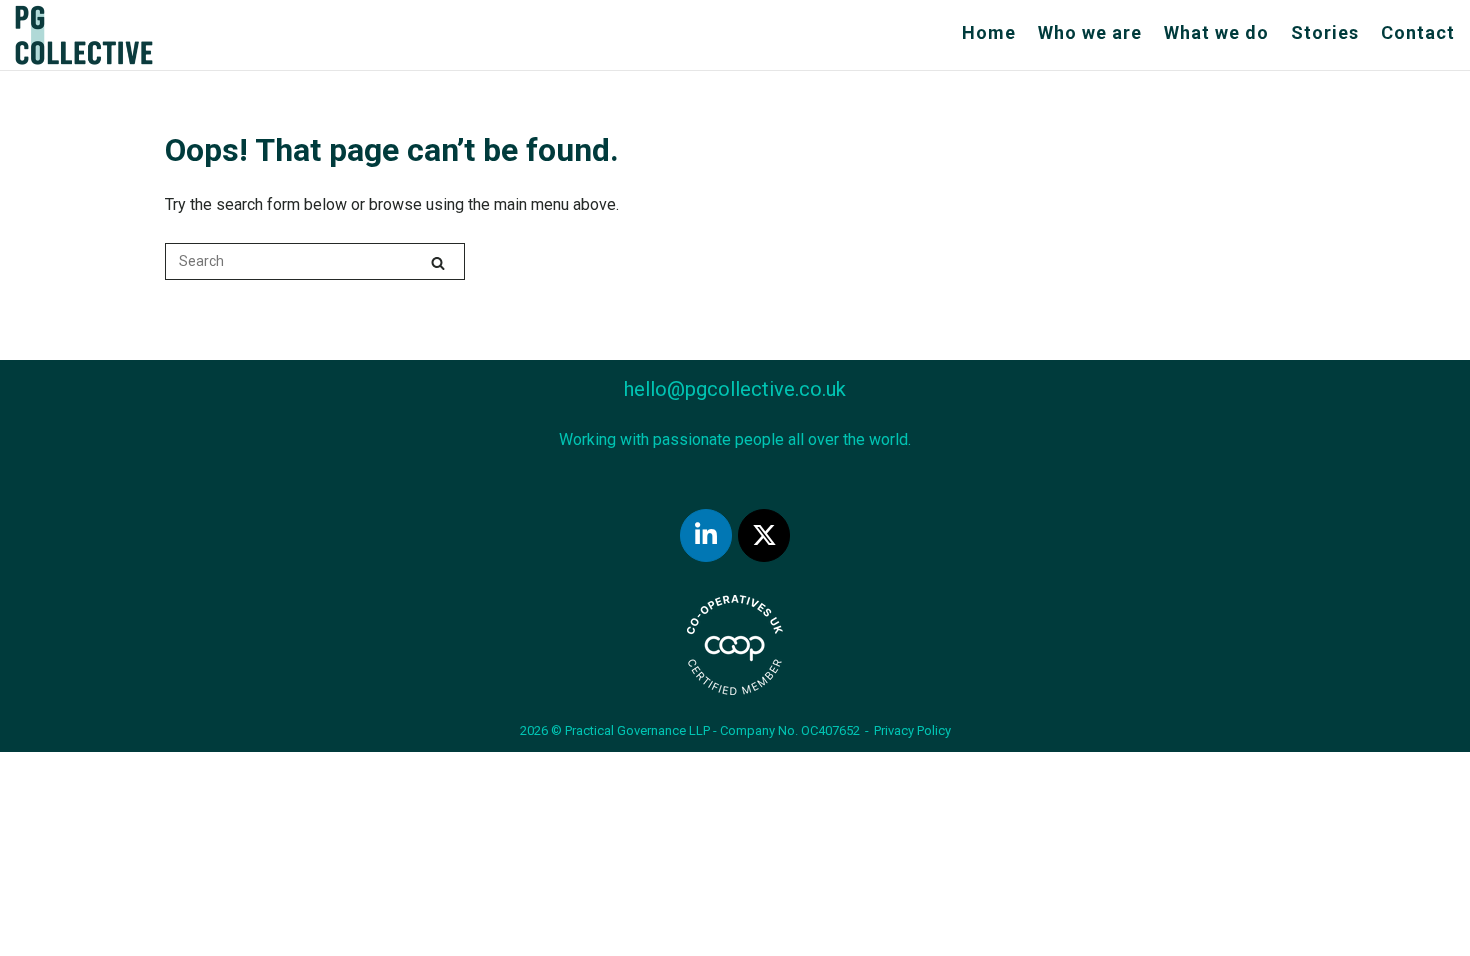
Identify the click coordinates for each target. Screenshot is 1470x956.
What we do (1216, 32)
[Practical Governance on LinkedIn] (706, 535)
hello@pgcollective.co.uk (735, 389)
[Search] (438, 262)
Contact (1418, 32)
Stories (1325, 32)
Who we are (1090, 32)
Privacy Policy (912, 730)
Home (989, 32)
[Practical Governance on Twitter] (764, 535)
